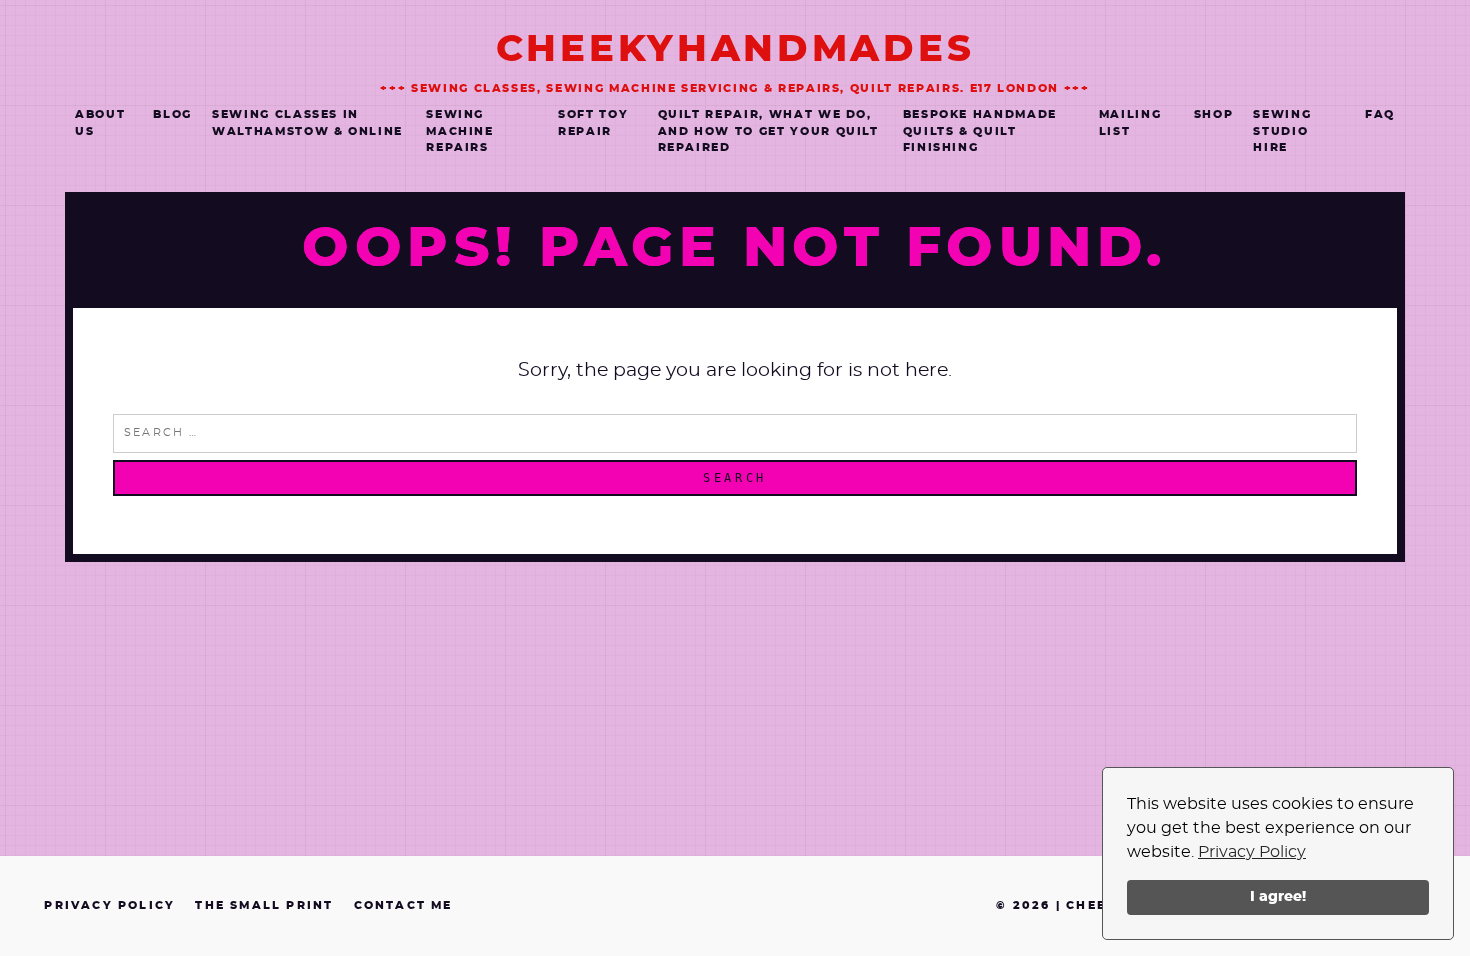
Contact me (403, 905)
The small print (264, 905)
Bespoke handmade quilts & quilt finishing (980, 131)
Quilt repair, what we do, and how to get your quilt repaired (768, 131)
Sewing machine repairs (460, 131)
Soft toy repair (593, 123)
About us (100, 123)
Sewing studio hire (1282, 131)
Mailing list (1130, 123)
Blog (172, 114)
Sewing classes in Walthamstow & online (307, 123)
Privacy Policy (1252, 852)
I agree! (1278, 896)
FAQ (1380, 114)
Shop (1214, 114)
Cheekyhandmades (735, 49)
